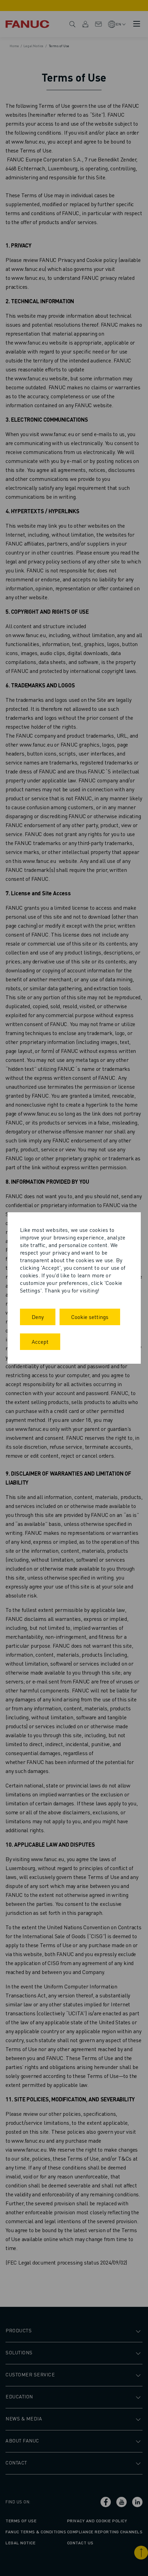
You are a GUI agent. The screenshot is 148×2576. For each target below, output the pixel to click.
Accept (40, 1342)
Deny (38, 1317)
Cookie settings (90, 1317)
